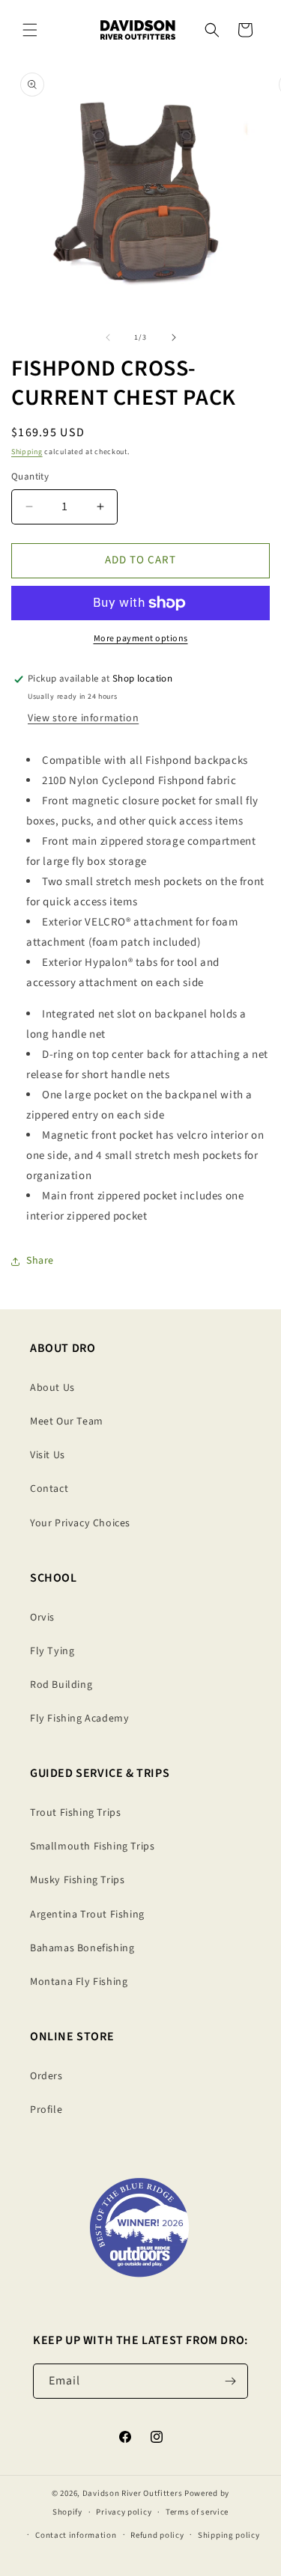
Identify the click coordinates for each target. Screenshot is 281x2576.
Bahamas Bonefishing (82, 1948)
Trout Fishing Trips (75, 1813)
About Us (52, 1388)
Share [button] (40, 1261)
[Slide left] (108, 337)
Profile (46, 2110)
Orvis (42, 1618)
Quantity (30, 477)
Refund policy (157, 2535)
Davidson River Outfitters (133, 2493)
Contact (49, 1489)
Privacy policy (124, 2512)
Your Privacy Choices (80, 1523)
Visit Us (48, 1455)
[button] (30, 30)
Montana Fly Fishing (79, 1982)
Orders (46, 2076)
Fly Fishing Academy (79, 1719)
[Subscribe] (231, 2381)
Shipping (27, 452)
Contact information (76, 2535)
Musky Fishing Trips (77, 1880)
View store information (83, 718)
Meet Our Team (67, 1422)
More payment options (141, 639)
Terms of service (197, 2512)
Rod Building (61, 1685)
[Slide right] (174, 337)
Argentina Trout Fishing (87, 1915)
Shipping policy (229, 2535)
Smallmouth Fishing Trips (92, 1847)
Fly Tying (52, 1651)
